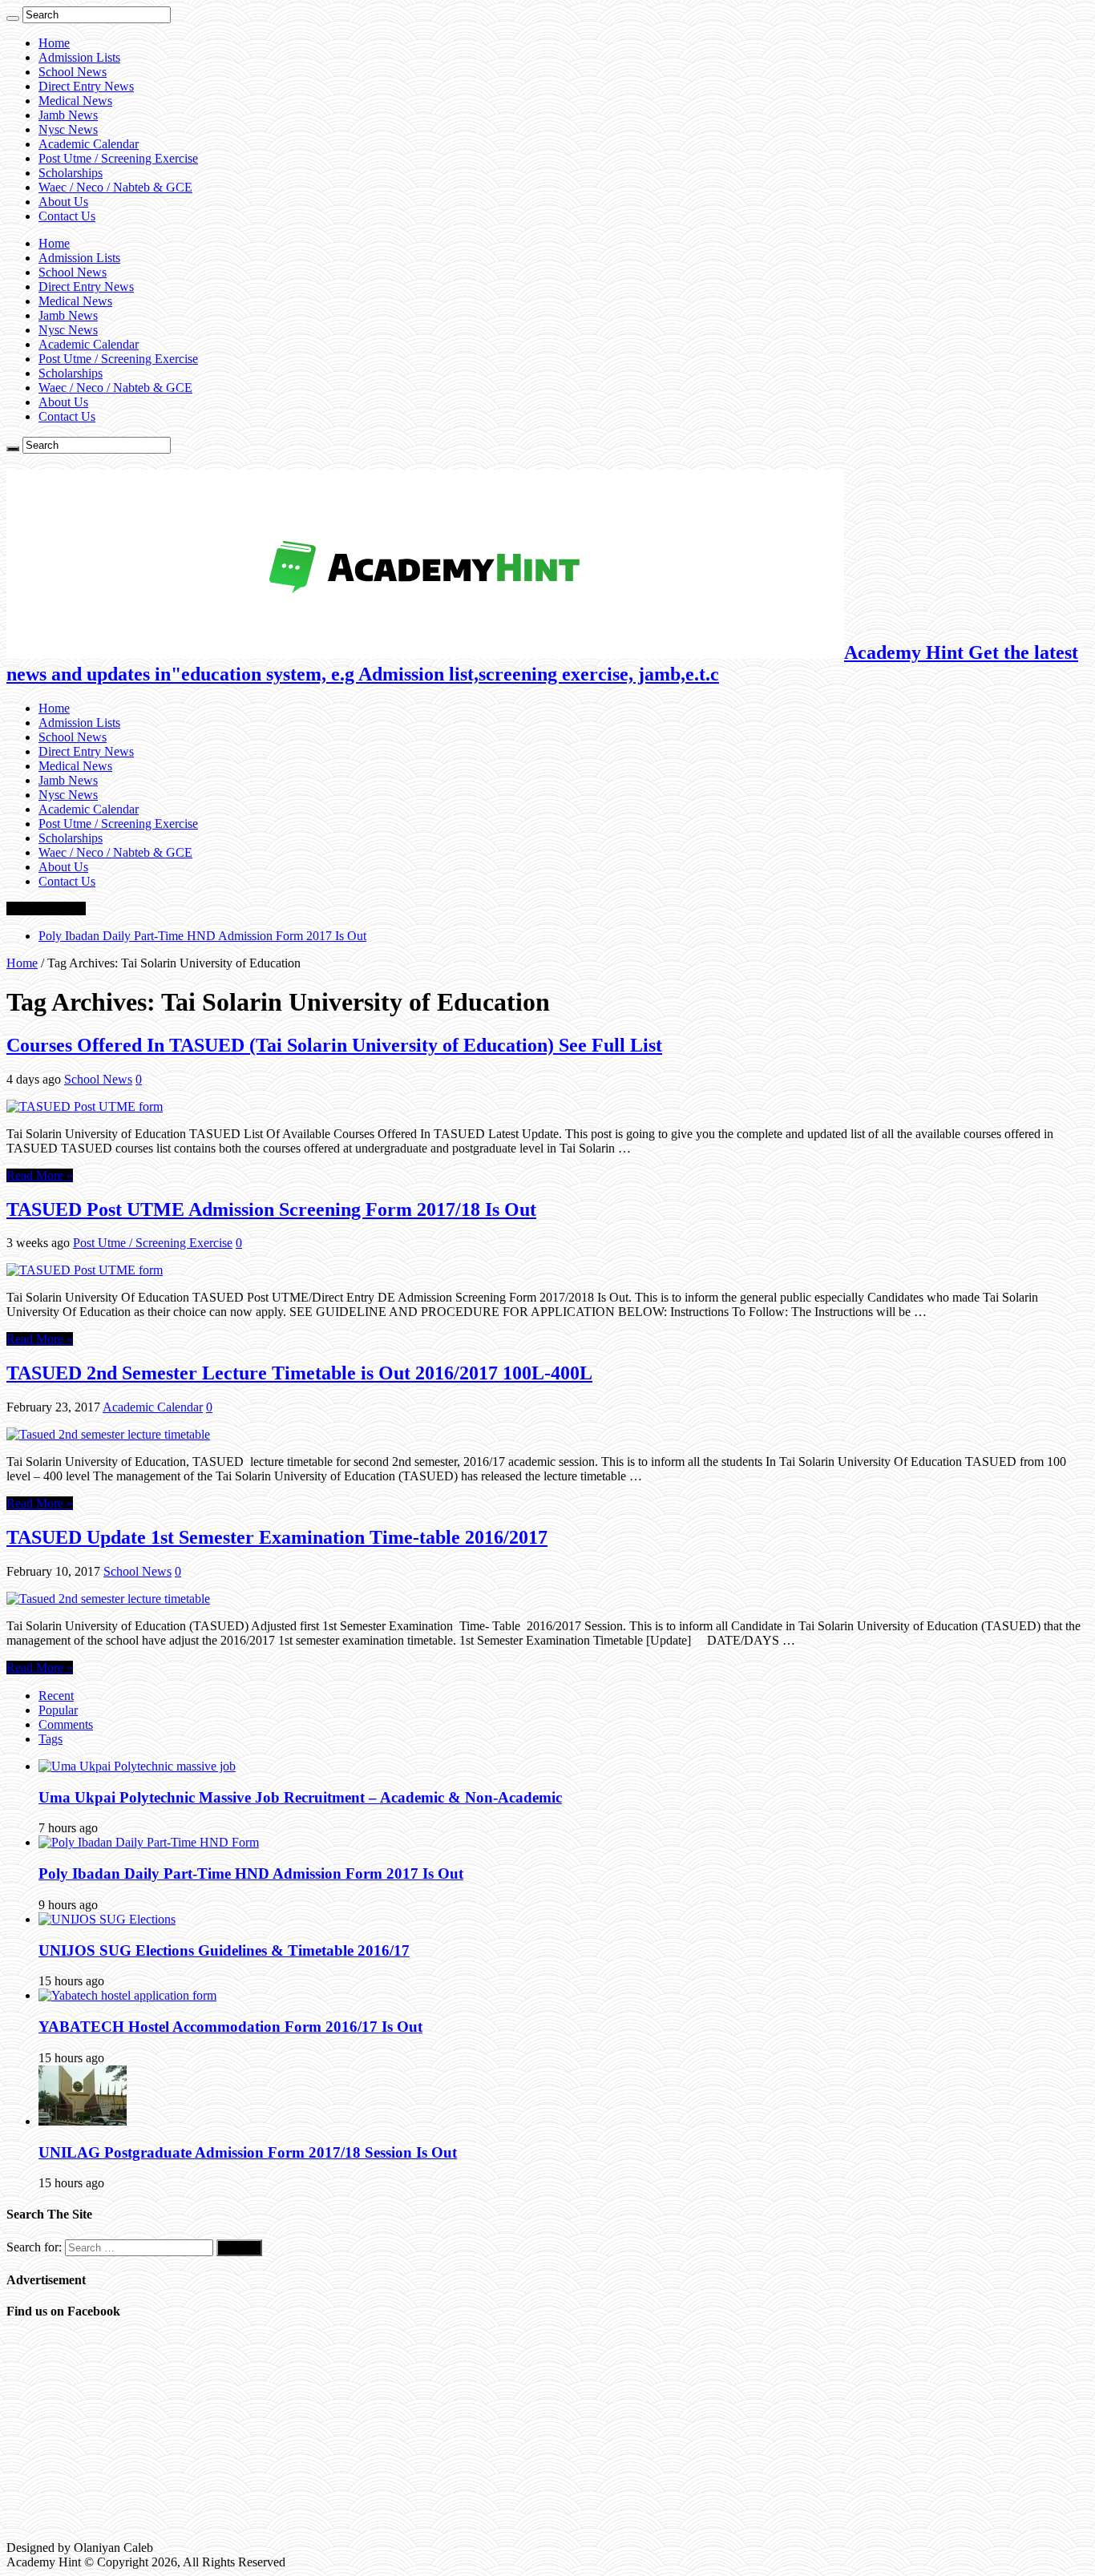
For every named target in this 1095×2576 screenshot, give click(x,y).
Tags (51, 1739)
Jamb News (68, 115)
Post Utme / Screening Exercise (118, 158)
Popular (58, 1710)
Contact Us (67, 216)
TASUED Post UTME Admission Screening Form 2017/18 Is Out (271, 1209)
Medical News (75, 101)
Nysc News (68, 129)
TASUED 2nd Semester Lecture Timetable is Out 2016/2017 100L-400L (299, 1373)
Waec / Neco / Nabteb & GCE (115, 187)
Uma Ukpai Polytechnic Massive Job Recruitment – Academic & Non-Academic (300, 1797)
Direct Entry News (86, 86)
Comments (66, 1724)
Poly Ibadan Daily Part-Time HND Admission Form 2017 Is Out (202, 936)
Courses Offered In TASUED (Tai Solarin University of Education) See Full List (334, 1045)
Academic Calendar (89, 144)
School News (73, 72)
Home (54, 43)
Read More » (40, 1175)
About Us (63, 202)
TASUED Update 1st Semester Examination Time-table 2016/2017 (277, 1537)
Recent (56, 1696)
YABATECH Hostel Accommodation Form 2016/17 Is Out (230, 2027)
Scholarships (71, 173)
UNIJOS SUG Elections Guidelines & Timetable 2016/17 (224, 1950)
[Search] (13, 18)
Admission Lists (79, 57)
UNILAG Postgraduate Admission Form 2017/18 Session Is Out (248, 2152)
